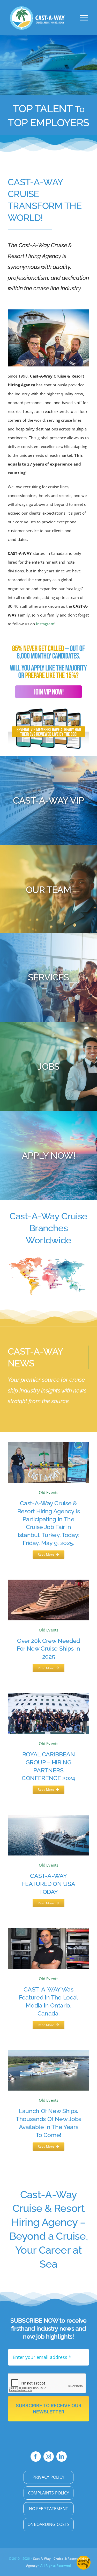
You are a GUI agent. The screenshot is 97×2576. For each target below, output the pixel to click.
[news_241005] (48, 1930)
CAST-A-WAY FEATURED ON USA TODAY (49, 1884)
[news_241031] (48, 1695)
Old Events (49, 1492)
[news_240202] (48, 2052)
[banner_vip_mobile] (48, 644)
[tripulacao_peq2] (48, 311)
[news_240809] (48, 1581)
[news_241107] (48, 1817)
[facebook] (36, 2457)
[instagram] (49, 2457)
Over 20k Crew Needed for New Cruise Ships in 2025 (48, 1649)
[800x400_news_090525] (48, 1444)
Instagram (45, 624)
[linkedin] (62, 2457)
